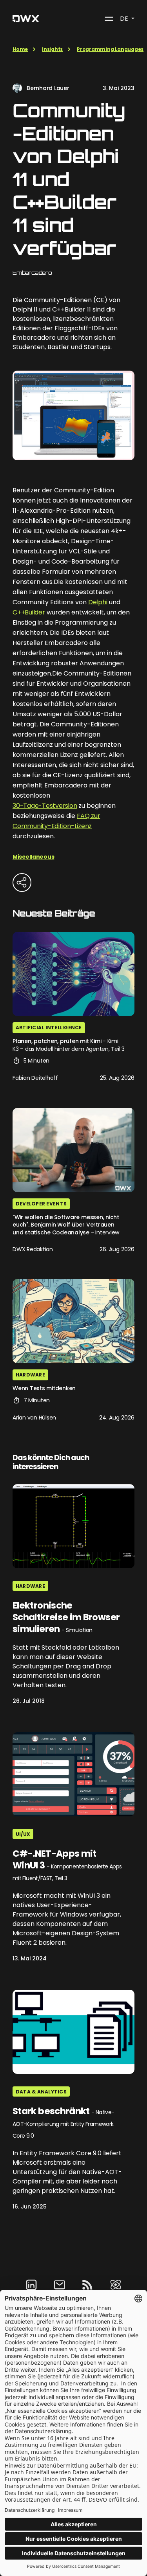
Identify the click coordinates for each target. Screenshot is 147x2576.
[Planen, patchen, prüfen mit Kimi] (73, 974)
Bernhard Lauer (48, 88)
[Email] (60, 2285)
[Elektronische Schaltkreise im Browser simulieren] (73, 1526)
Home (20, 49)
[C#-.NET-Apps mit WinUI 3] (73, 1774)
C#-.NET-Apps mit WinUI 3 (67, 1865)
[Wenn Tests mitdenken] (73, 1321)
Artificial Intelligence (49, 1028)
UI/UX (23, 1834)
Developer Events (41, 1204)
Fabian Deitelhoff (35, 1078)
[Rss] (87, 2285)
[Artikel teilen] (22, 883)
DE (125, 19)
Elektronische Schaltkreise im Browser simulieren (66, 1618)
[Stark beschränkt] (73, 2032)
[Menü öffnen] (109, 19)
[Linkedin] (31, 2285)
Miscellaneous (33, 857)
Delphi (98, 602)
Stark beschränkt (63, 2123)
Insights (52, 49)
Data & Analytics (41, 2092)
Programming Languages (110, 49)
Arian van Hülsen (34, 1418)
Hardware (30, 1375)
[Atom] (116, 2285)
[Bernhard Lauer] (17, 88)
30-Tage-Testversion (45, 806)
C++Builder (29, 612)
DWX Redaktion (33, 1249)
